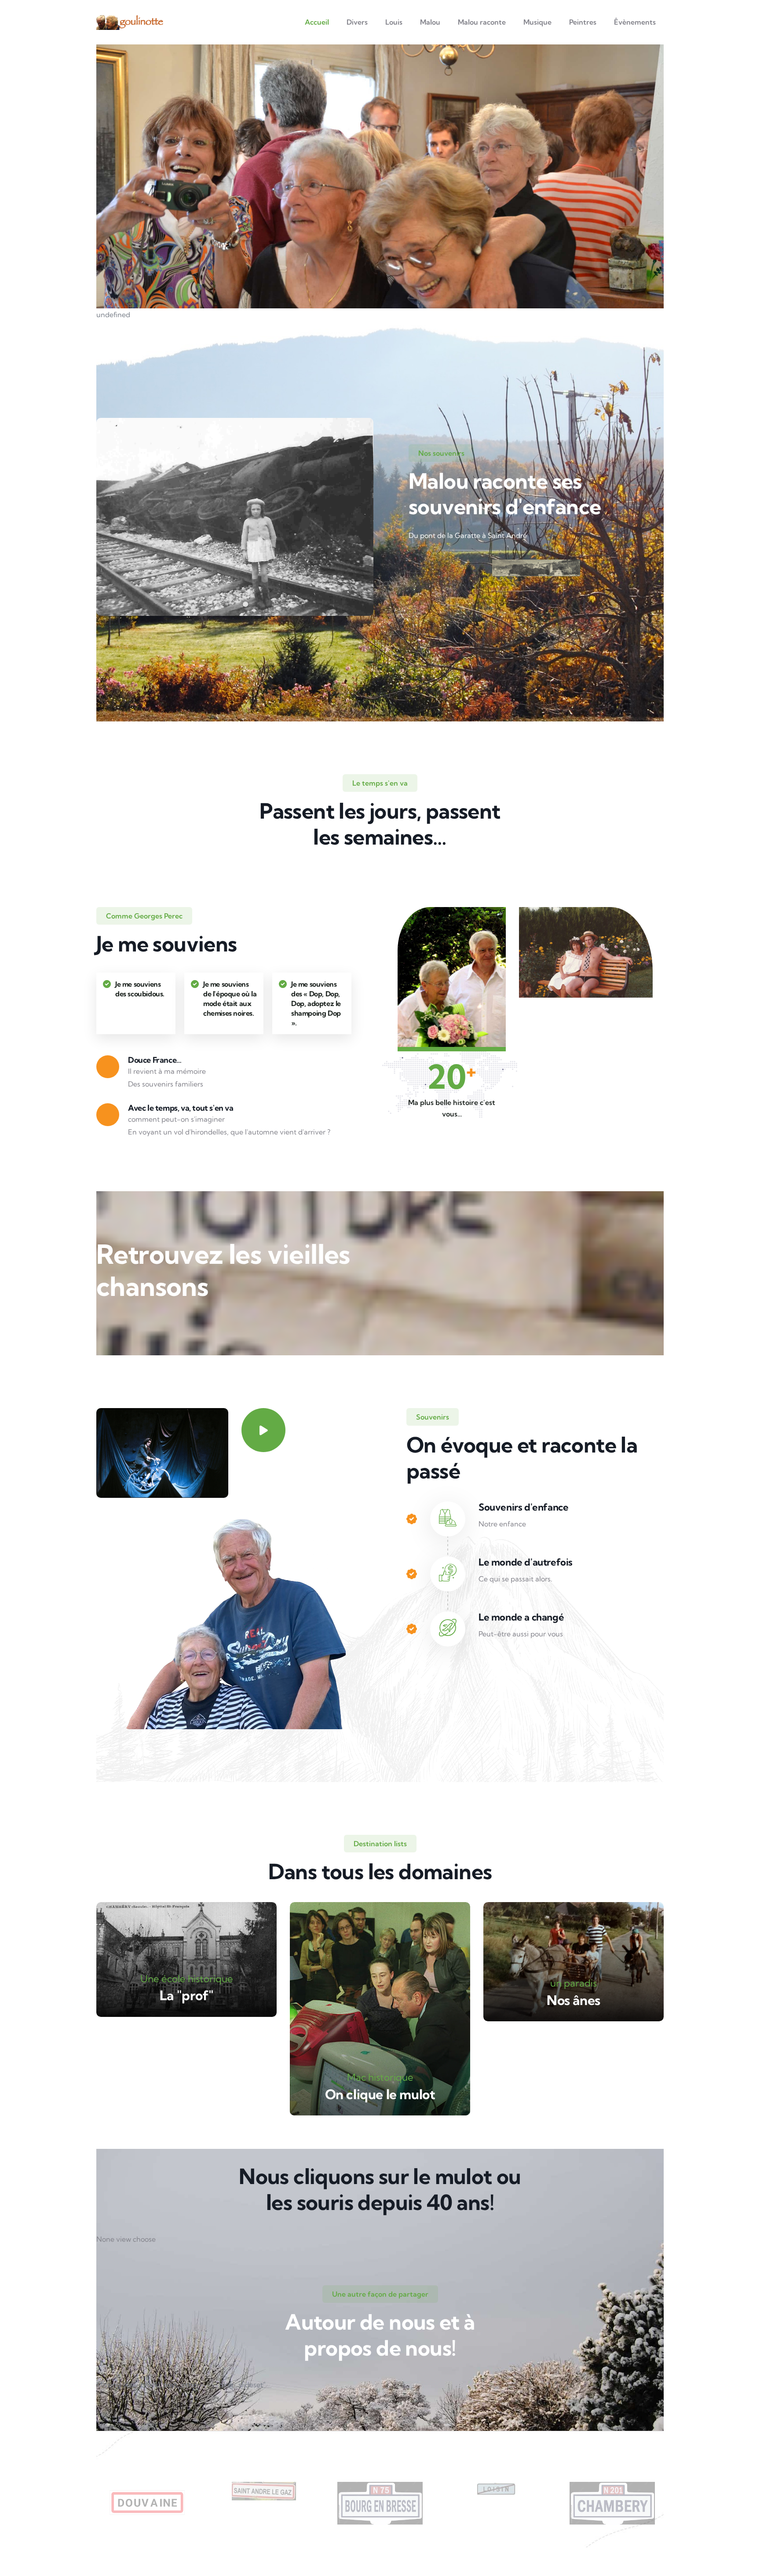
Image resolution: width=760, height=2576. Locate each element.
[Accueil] (130, 22)
